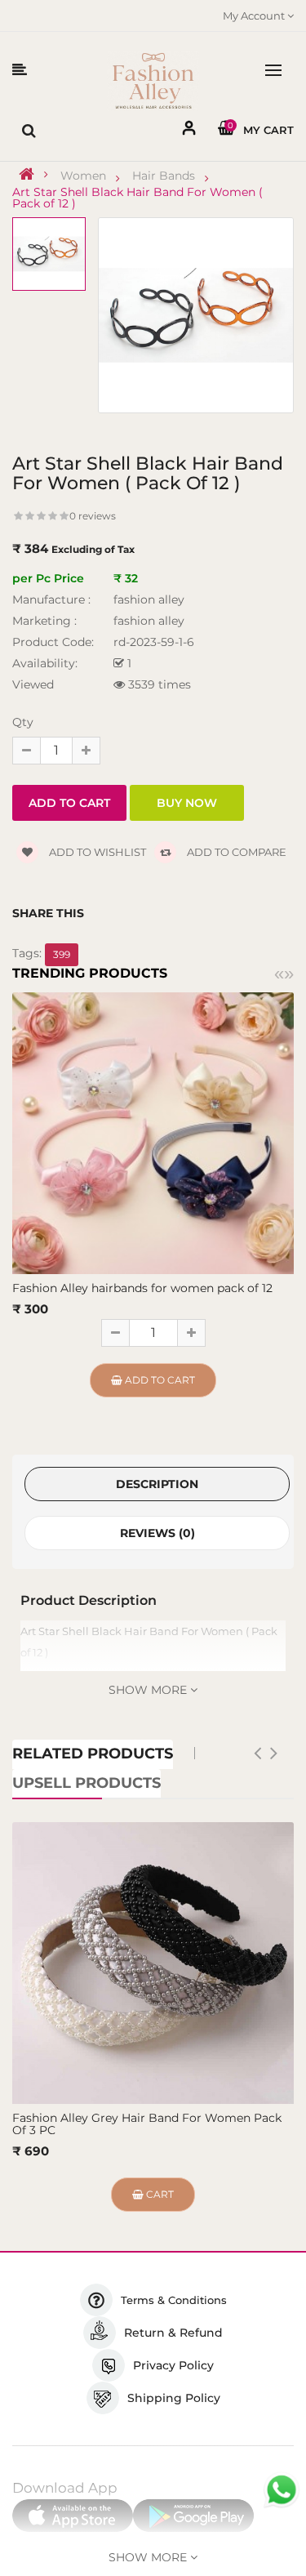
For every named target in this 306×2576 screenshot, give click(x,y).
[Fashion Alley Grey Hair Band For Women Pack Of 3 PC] (153, 1963)
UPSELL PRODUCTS (86, 1783)
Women (83, 176)
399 (62, 954)
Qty (23, 722)
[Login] (189, 131)
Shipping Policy (174, 2398)
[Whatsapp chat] (282, 2490)
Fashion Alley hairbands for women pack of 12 (142, 1288)
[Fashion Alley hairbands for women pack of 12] (153, 1132)
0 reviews (93, 516)
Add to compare (235, 852)
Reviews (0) (157, 1533)
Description (157, 1484)
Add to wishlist (96, 852)
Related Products (93, 1754)
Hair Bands (164, 176)
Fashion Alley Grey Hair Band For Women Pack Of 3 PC (147, 2124)
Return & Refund (173, 2333)
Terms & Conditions (174, 2300)
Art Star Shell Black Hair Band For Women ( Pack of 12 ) (137, 198)
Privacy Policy (173, 2365)
